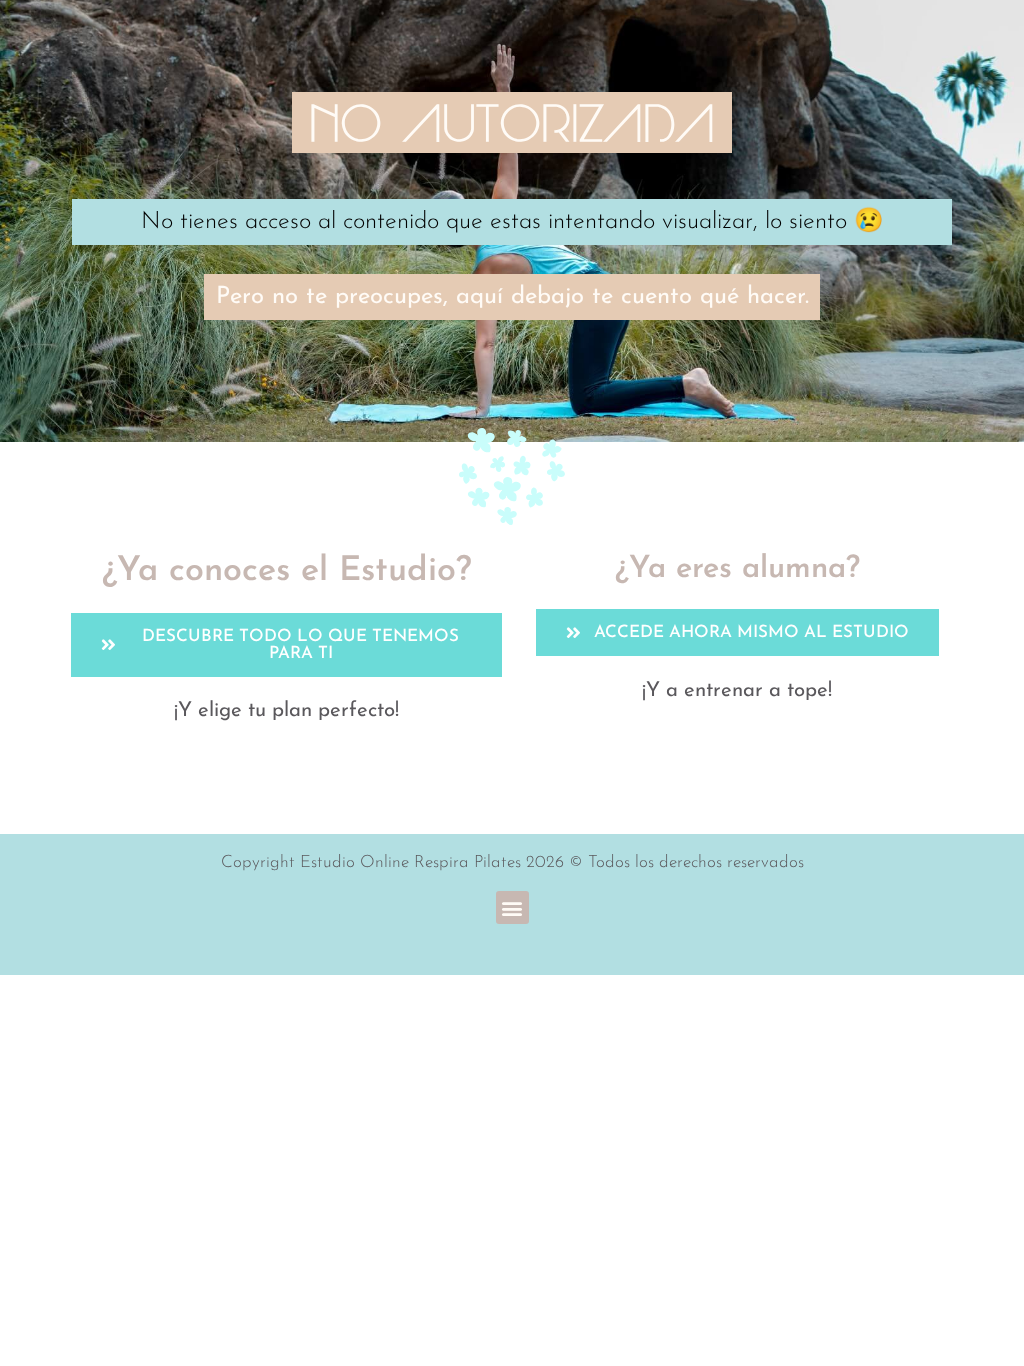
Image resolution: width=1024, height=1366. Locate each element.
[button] (512, 907)
